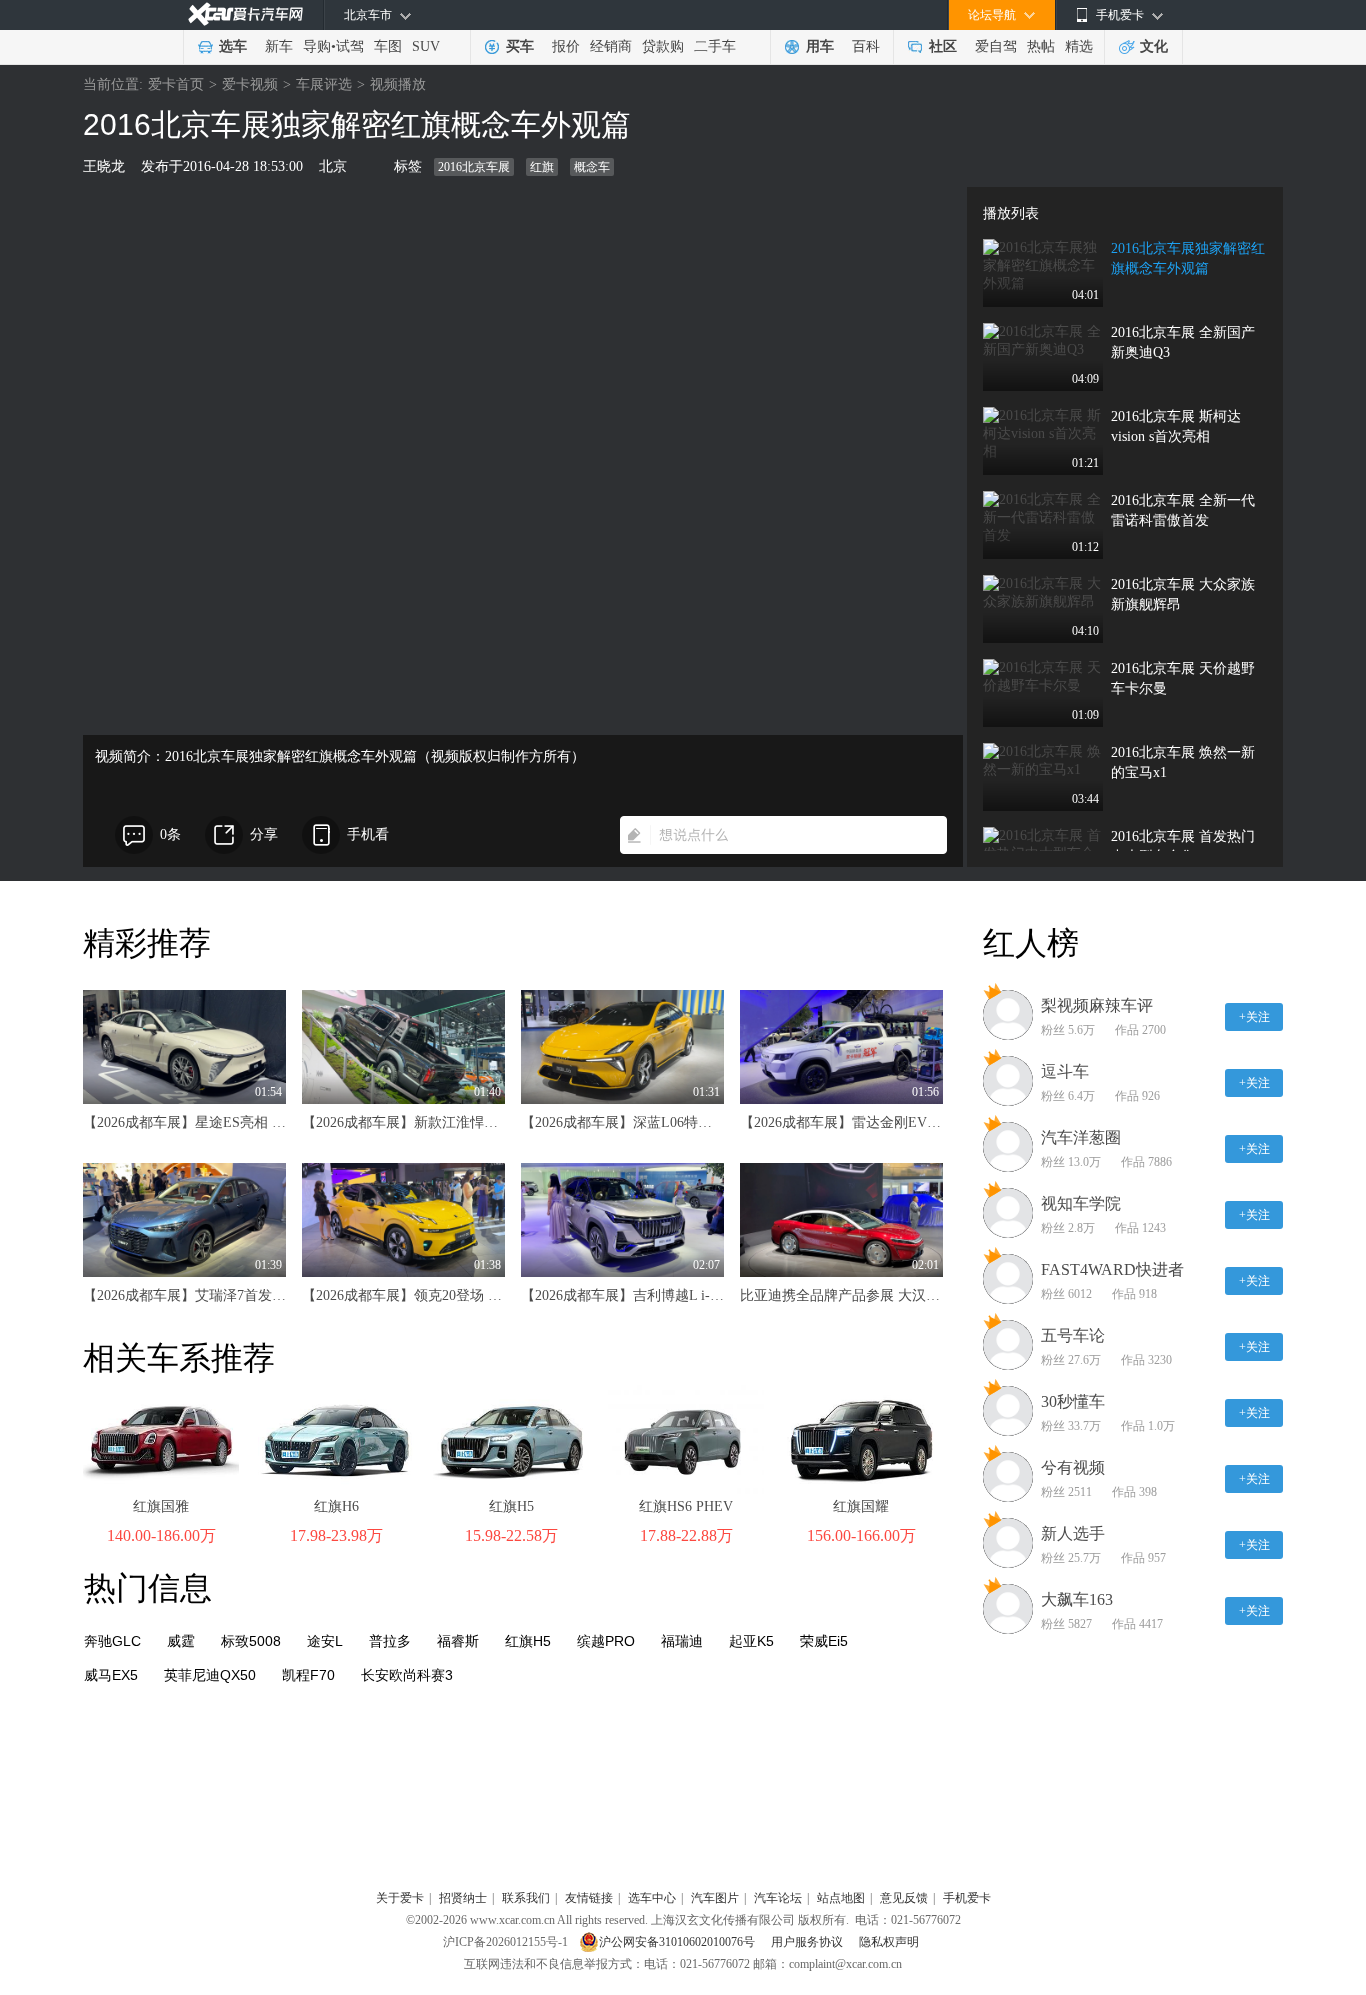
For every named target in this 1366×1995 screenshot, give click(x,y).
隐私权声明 (889, 1942)
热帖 (1041, 46)
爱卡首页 (176, 84)
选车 (233, 46)
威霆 (181, 1641)
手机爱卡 (967, 1898)
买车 (520, 46)
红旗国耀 (861, 1506)
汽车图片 (715, 1898)
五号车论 (1073, 1335)
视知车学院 (1081, 1203)
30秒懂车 (1073, 1401)
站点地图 (841, 1898)
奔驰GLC (112, 1641)
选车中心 (652, 1898)
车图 (388, 46)
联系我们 (526, 1898)
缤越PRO (606, 1641)
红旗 (542, 167)
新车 (279, 46)
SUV (426, 46)
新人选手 (1073, 1533)
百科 (866, 46)
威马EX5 (111, 1675)
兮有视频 (1073, 1467)
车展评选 (324, 84)
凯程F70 (308, 1675)
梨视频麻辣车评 (1097, 1005)
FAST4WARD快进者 (1112, 1269)
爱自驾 (996, 46)
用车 (820, 46)
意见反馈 (904, 1898)
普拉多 (390, 1641)
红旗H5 (511, 1506)
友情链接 (589, 1898)
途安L (325, 1641)
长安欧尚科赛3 (407, 1675)
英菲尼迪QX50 (210, 1675)
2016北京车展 (474, 167)
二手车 (715, 46)
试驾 (350, 46)
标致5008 (251, 1641)
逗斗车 (1065, 1071)
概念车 (592, 167)
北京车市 (368, 15)
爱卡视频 (250, 84)
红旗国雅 (161, 1506)
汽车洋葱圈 (1081, 1137)
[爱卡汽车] (245, 14)
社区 (943, 46)
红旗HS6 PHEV (686, 1506)
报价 (566, 46)
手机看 (368, 834)
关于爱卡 (400, 1898)
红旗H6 (336, 1506)
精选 (1079, 46)
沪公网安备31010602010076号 (678, 1942)
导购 (317, 46)
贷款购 (663, 46)
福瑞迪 (682, 1641)
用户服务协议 (808, 1942)
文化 (1154, 46)
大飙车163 (1077, 1599)
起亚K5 (751, 1641)
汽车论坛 (778, 1898)
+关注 (1254, 1017)
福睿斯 (458, 1641)
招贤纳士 (463, 1898)
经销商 (611, 46)
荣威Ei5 (824, 1641)
